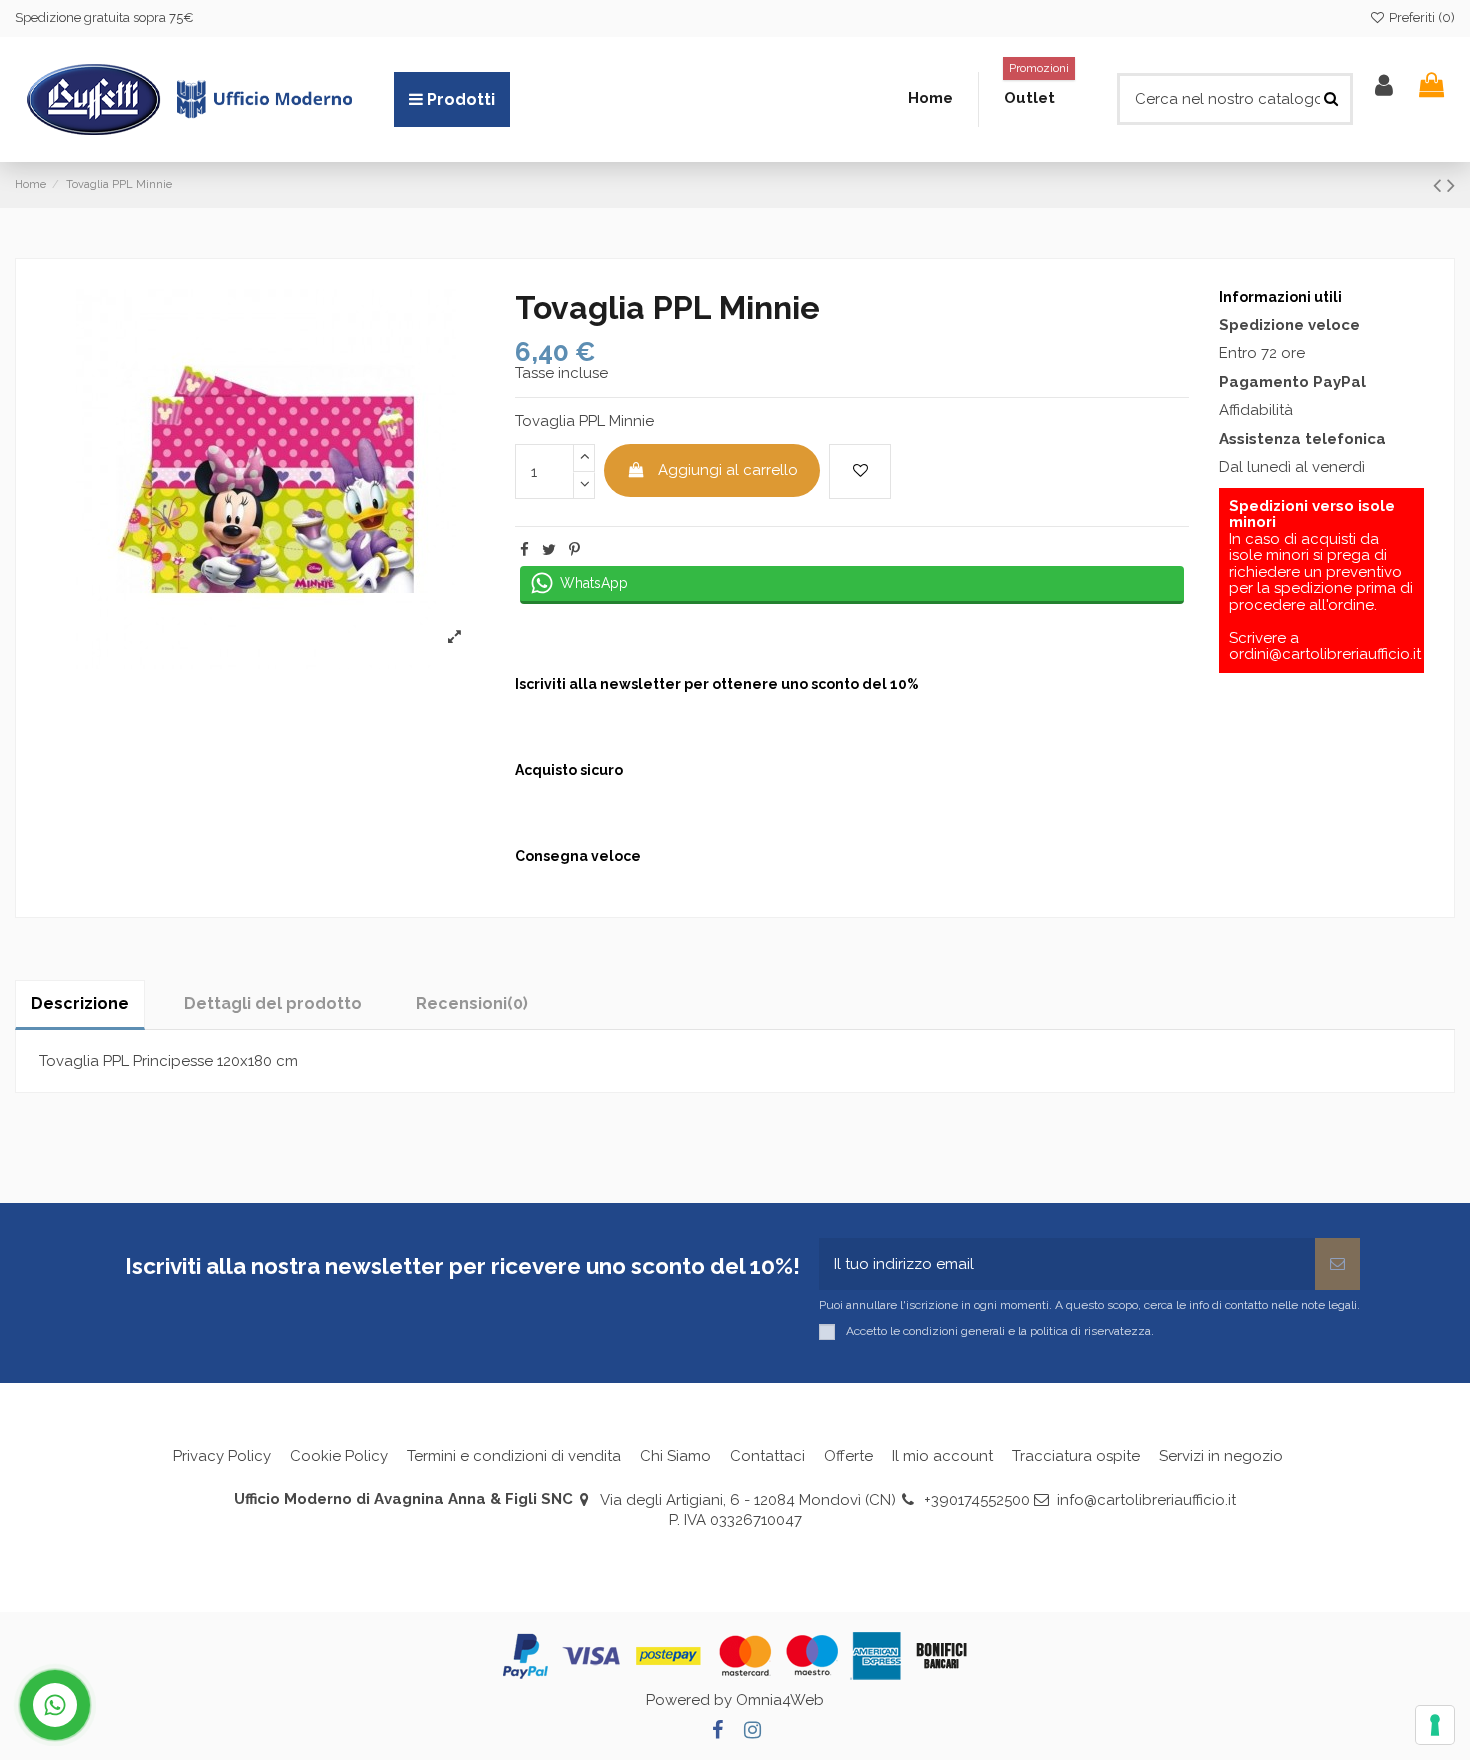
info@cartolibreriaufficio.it (1146, 1500)
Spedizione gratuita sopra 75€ (104, 17)
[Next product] (1451, 185)
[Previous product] (1440, 185)
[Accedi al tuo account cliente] (1384, 85)
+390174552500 (977, 1500)
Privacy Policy (222, 1456)
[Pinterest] (574, 550)
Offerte (848, 1456)
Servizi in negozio (1221, 1456)
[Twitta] (549, 550)
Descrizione (80, 1003)
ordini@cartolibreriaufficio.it (1325, 654)
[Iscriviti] (1337, 1264)
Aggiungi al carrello (728, 470)
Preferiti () (1420, 17)
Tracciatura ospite (1076, 1456)
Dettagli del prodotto (273, 1003)
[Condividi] (524, 550)
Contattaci (767, 1456)
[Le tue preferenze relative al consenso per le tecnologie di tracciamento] (1435, 1725)
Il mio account (942, 1456)
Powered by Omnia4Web (735, 1700)
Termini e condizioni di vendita (514, 1456)
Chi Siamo (675, 1456)
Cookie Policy (339, 1456)
